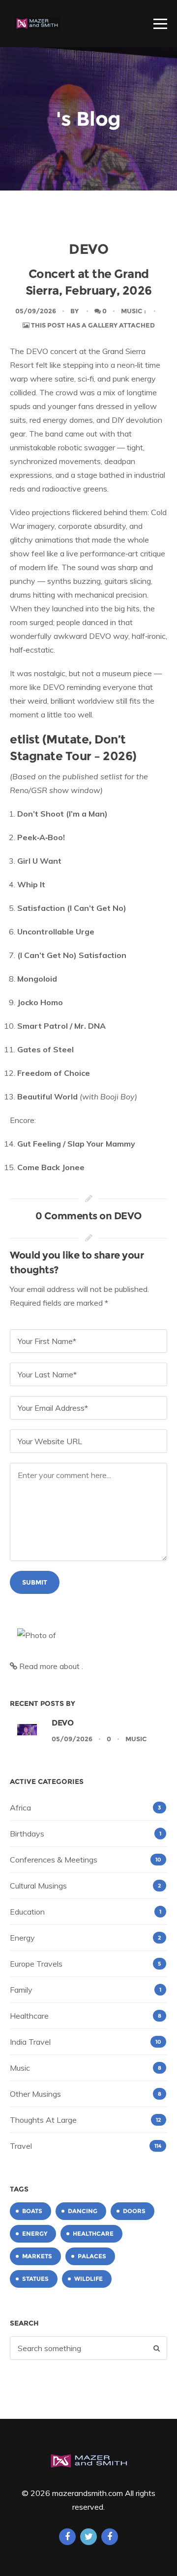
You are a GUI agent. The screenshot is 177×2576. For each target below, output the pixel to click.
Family (21, 1990)
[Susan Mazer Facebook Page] (67, 2537)
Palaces (92, 2256)
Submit (35, 1582)
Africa (20, 1808)
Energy (22, 1938)
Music (132, 311)
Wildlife (88, 2279)
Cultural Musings (38, 1886)
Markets (37, 2256)
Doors (134, 2211)
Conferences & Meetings (54, 1860)
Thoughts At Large (43, 2120)
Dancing (83, 2211)
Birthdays (27, 1834)
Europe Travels (36, 1964)
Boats (32, 2211)
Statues (35, 2279)
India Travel (30, 2042)
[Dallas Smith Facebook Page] (110, 2537)
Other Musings (35, 2094)
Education (27, 1912)
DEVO (62, 1723)
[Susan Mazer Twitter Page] (88, 2537)
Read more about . (50, 1666)
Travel (21, 2146)
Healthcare (29, 2016)
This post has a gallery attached (92, 325)
